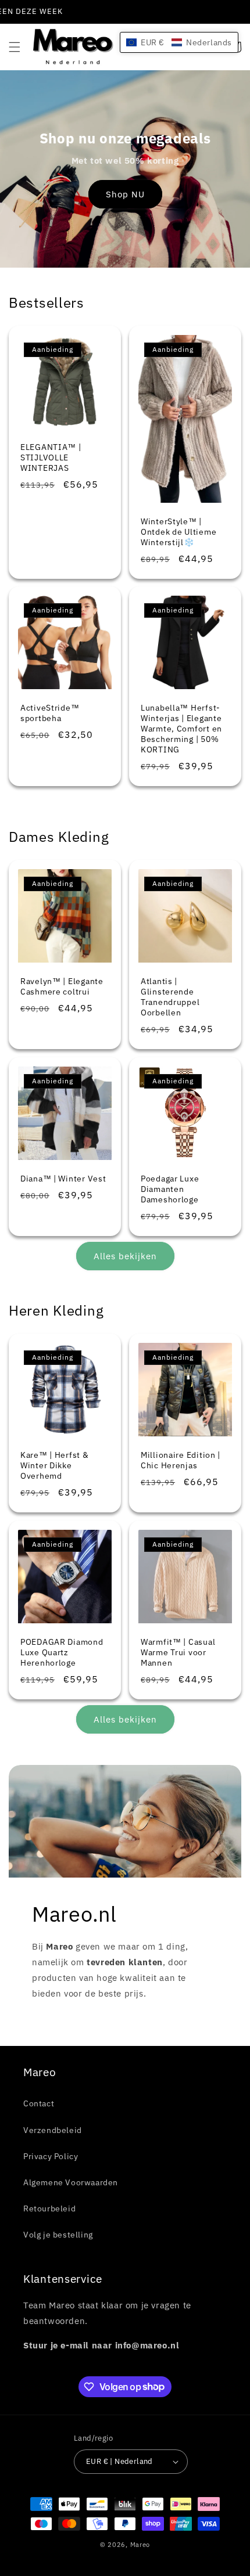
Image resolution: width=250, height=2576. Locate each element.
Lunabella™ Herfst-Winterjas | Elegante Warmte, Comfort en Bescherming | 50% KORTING (181, 729)
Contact (39, 2103)
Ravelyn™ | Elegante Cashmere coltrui (62, 986)
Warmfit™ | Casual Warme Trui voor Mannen (178, 1652)
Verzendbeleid (53, 2130)
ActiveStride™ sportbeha (50, 713)
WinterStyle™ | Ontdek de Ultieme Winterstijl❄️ (178, 531)
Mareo (140, 2545)
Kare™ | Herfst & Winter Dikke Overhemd (55, 1465)
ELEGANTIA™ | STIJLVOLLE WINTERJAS (51, 457)
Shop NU (125, 194)
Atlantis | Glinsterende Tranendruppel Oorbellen (170, 997)
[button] (15, 47)
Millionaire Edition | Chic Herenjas (181, 1460)
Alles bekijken (125, 1256)
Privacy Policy (51, 2156)
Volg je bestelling (58, 2235)
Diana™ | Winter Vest (63, 1179)
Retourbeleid (49, 2208)
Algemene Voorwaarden (71, 2182)
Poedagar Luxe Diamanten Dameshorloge (170, 1189)
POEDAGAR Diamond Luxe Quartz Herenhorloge (62, 1652)
